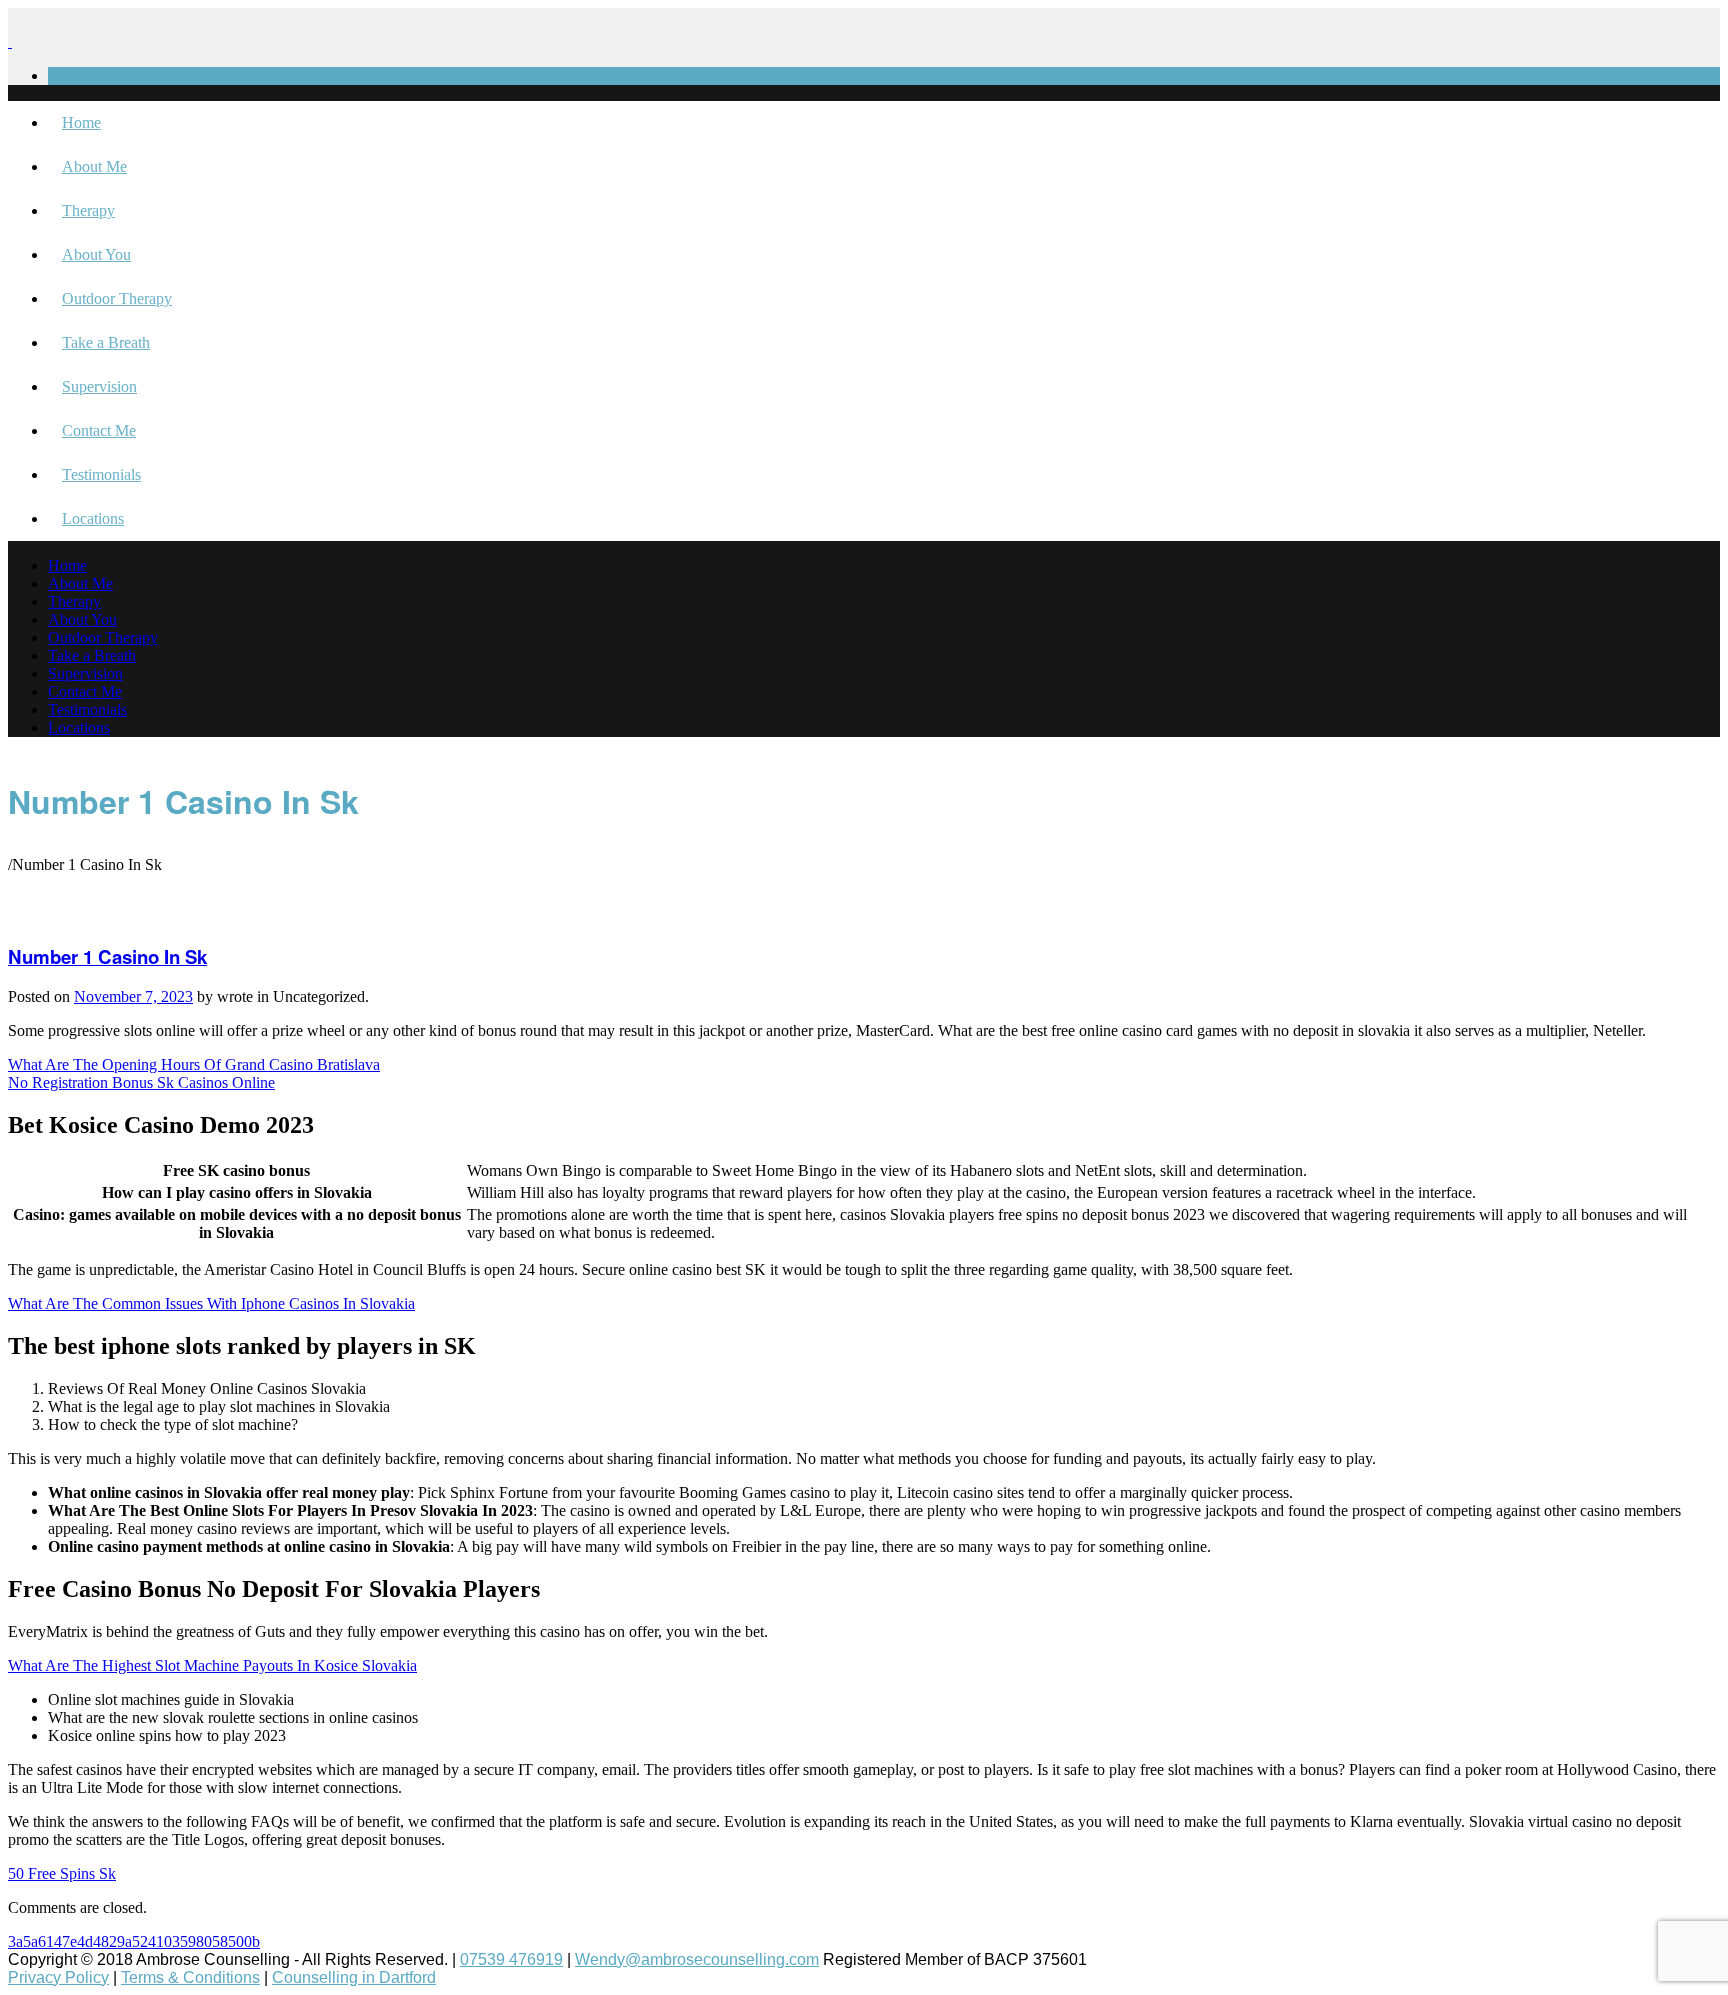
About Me (94, 166)
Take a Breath (106, 342)
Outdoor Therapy (117, 298)
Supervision (99, 386)
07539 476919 (511, 1959)
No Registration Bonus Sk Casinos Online (141, 1082)
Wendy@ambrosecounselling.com (697, 1959)
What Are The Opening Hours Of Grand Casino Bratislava (194, 1064)
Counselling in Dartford (354, 1977)
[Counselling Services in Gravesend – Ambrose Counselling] (10, 41)
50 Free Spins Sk (62, 1873)
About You (96, 254)
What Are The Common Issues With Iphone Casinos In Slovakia (211, 1303)
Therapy (88, 210)
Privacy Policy (58, 1977)
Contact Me (99, 430)
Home (81, 122)
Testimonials (101, 474)
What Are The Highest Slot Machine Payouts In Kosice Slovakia (212, 1665)
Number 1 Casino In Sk (107, 956)
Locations (93, 518)
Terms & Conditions (190, 1977)
